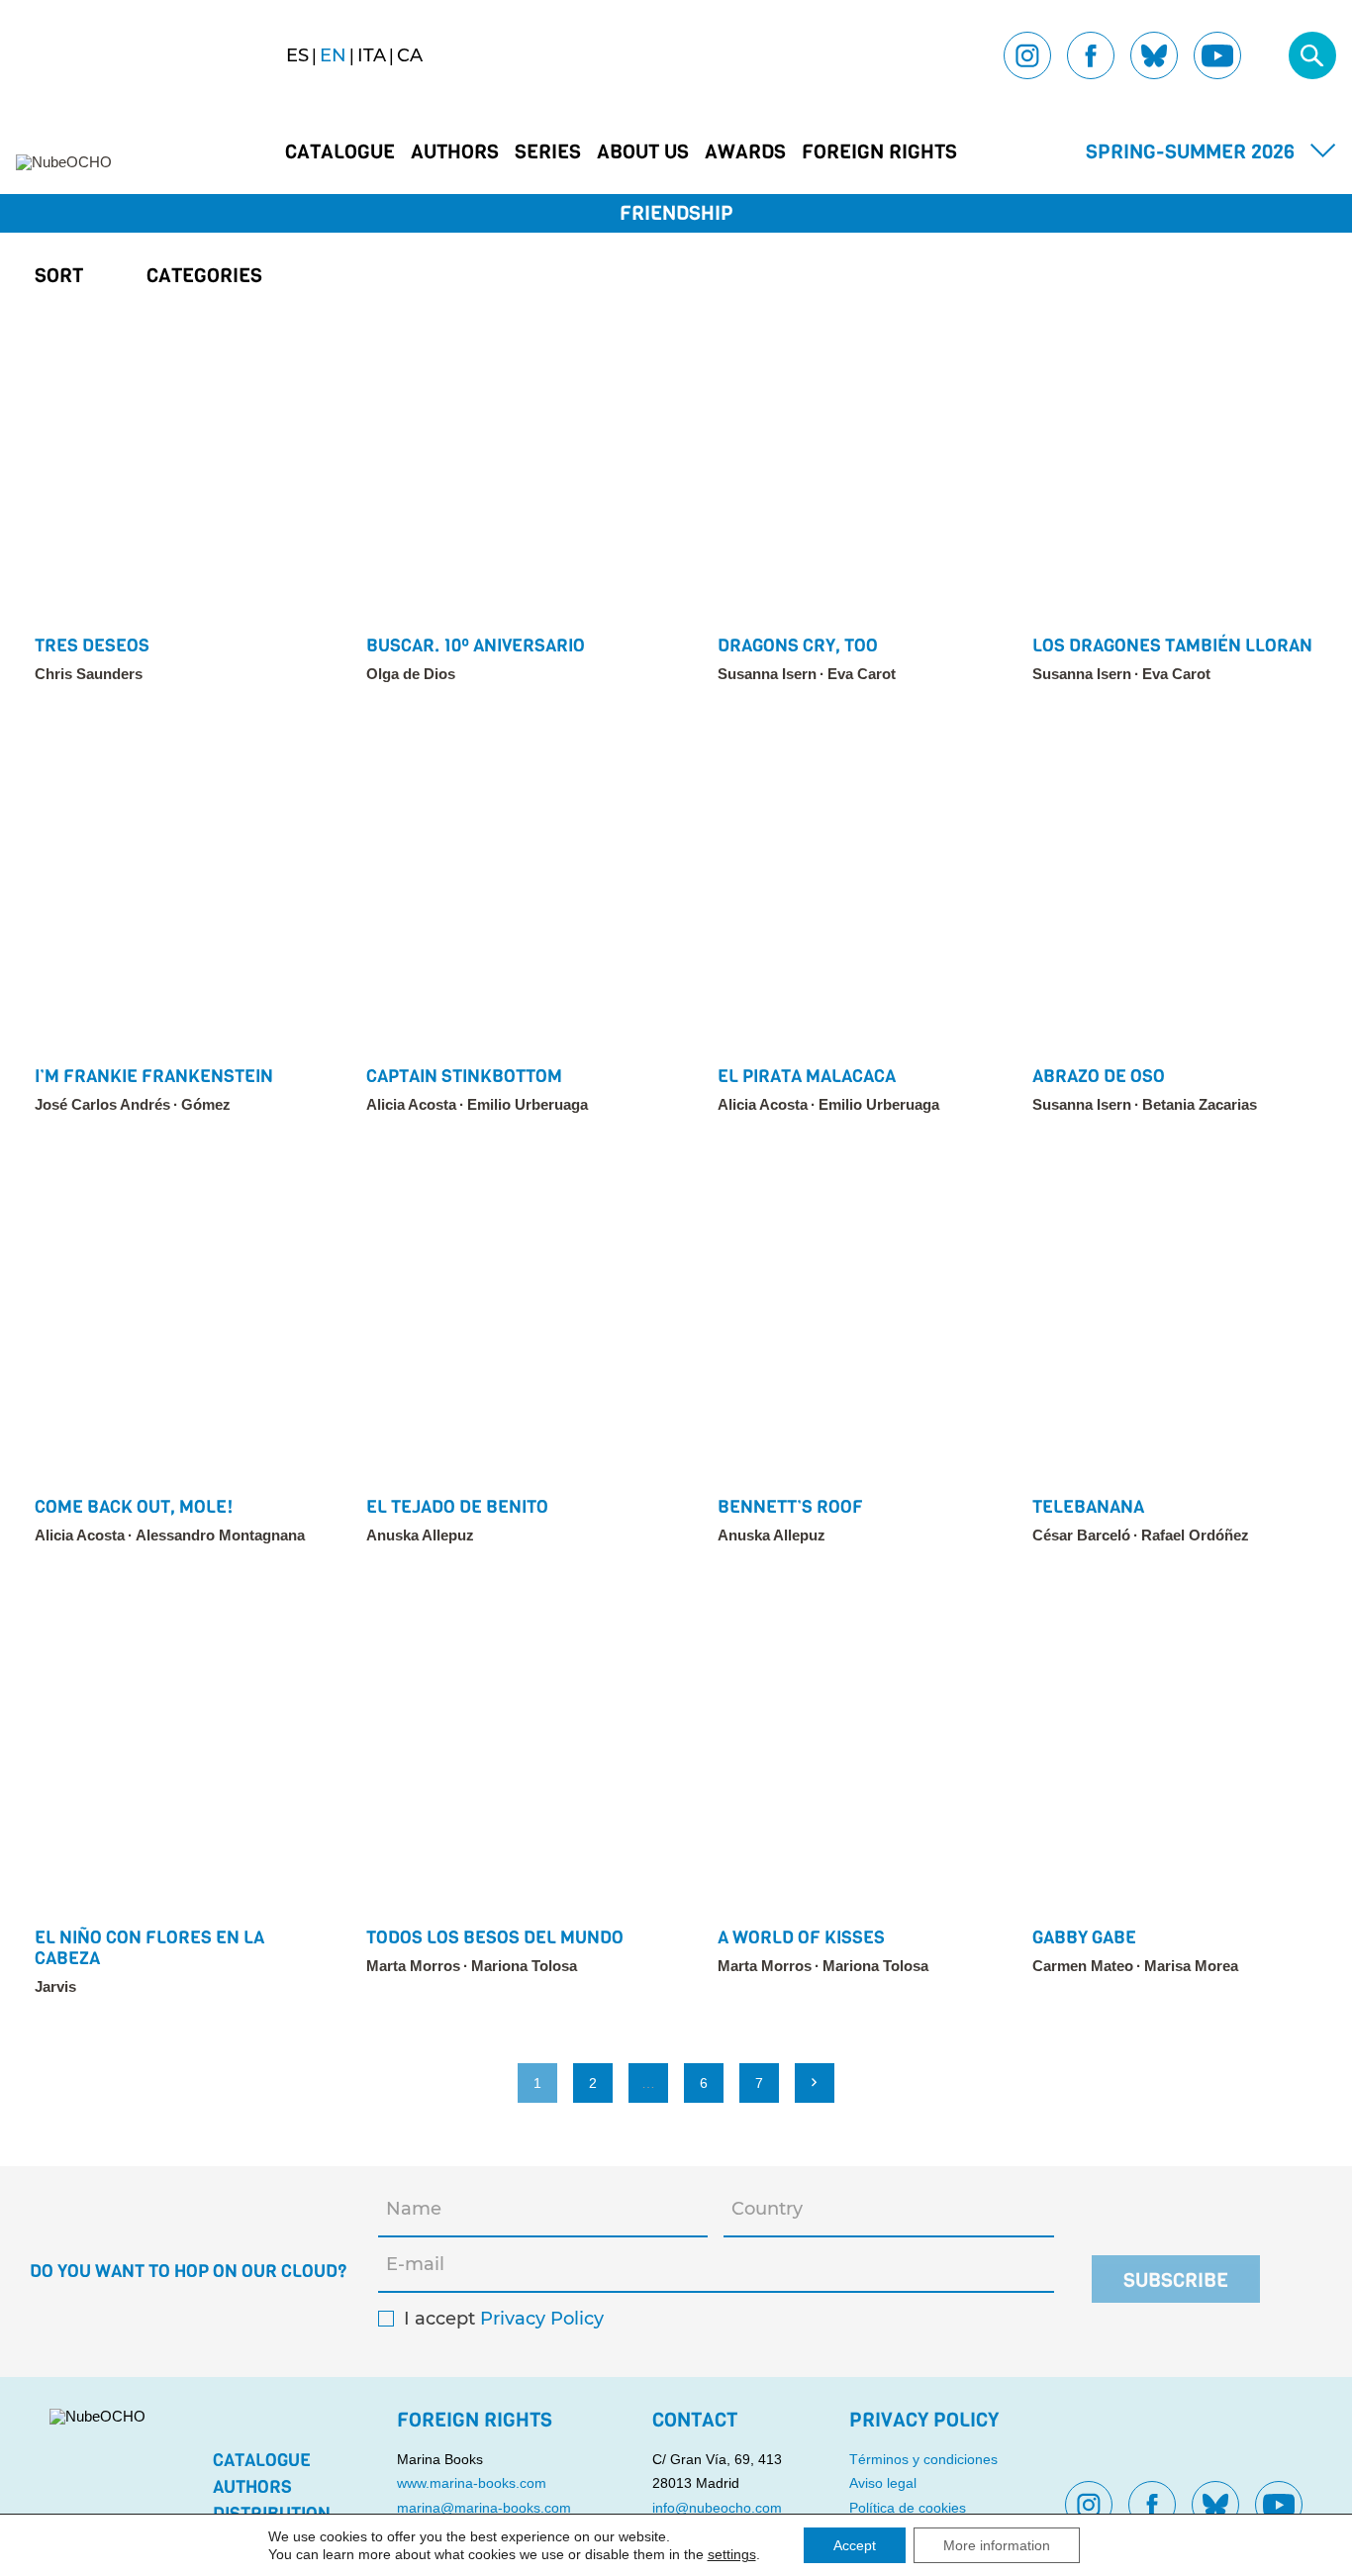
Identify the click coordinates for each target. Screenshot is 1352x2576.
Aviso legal (883, 2483)
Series (548, 152)
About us (643, 152)
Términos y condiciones (923, 2459)
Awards (745, 152)
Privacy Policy (542, 2319)
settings (732, 2554)
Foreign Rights (879, 152)
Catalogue (340, 152)
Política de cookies (908, 2508)
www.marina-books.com (472, 2483)
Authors (455, 152)
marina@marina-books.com (484, 2508)
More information (997, 2545)
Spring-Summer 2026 (1190, 152)
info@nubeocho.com (717, 2508)
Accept (855, 2545)
